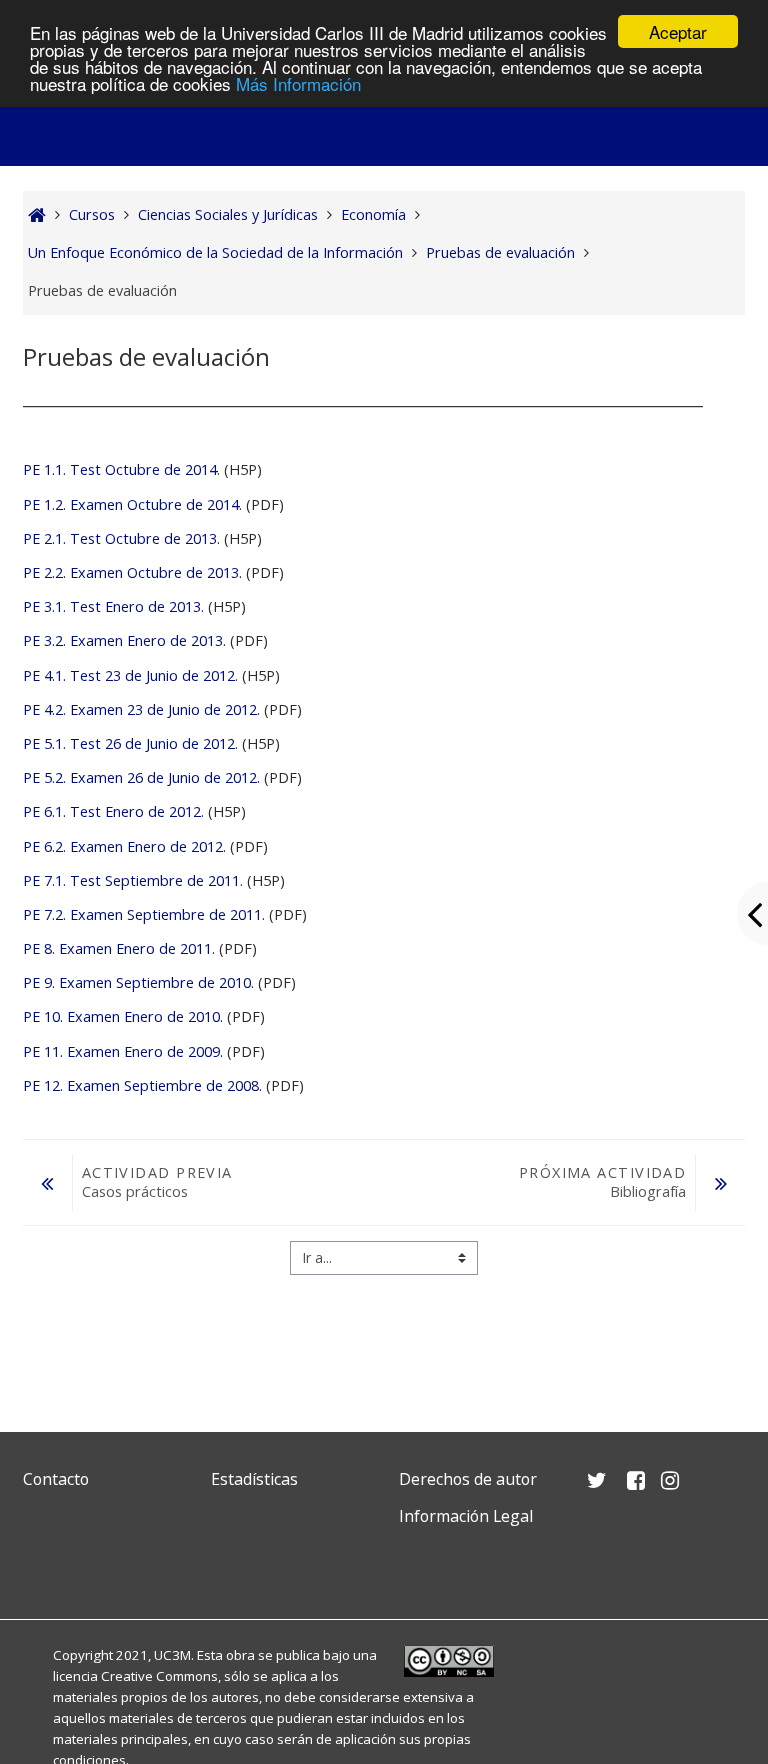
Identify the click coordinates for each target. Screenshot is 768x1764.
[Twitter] (43, 1563)
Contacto (56, 1479)
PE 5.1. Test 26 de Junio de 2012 (129, 743)
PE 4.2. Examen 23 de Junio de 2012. (141, 709)
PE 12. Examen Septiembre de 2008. (142, 1085)
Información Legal (466, 1516)
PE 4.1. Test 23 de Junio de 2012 (129, 675)
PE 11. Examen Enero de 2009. (123, 1051)
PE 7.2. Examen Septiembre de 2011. (144, 914)
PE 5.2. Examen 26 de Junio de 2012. (141, 777)
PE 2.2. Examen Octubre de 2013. (132, 572)
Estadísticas (254, 1479)
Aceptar (678, 31)
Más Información (298, 83)
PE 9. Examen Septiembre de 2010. (138, 982)
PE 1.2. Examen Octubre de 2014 (131, 504)
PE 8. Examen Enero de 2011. (119, 948)
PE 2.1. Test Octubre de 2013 (120, 538)
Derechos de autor (468, 1479)
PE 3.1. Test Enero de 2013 (112, 606)
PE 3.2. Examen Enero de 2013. (126, 640)
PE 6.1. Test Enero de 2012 (112, 811)
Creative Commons (159, 1676)
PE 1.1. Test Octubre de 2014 (120, 469)
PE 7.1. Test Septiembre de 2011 (131, 880)
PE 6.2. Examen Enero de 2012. (124, 846)
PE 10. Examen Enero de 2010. (123, 1016)
